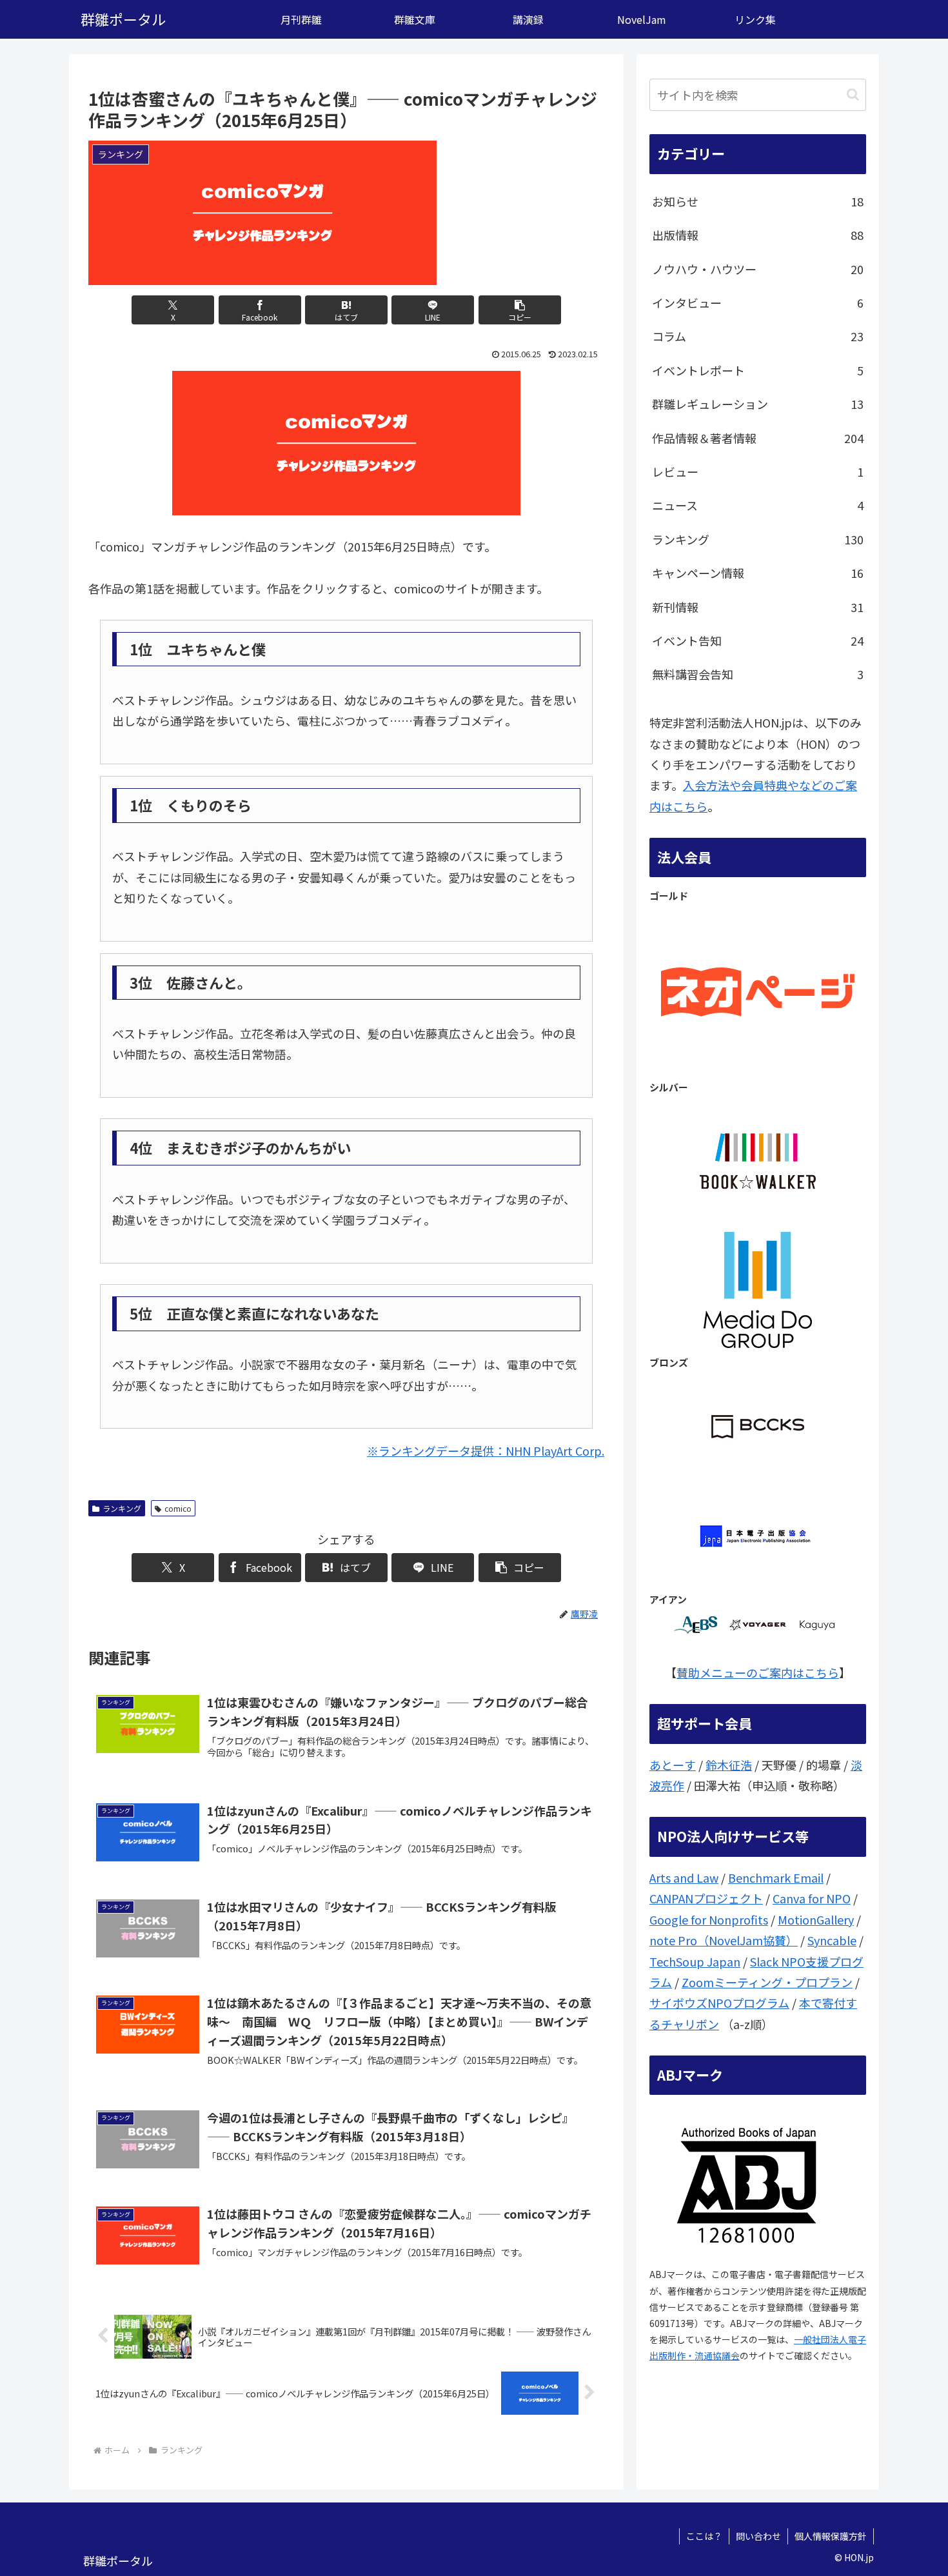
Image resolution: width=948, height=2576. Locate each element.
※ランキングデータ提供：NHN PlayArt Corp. (486, 1451)
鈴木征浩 (729, 1765)
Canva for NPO (812, 1898)
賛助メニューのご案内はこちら (758, 1672)
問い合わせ (758, 2536)
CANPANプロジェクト (706, 1898)
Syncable (832, 1940)
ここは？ (704, 2536)
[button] (520, 310)
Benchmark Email (776, 1878)
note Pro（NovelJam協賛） (724, 1940)
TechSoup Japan (695, 1961)
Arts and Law (684, 1878)
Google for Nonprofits (709, 1919)
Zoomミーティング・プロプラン (767, 1982)
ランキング (122, 1508)
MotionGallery (816, 1919)
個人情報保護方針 (831, 2536)
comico (178, 1508)
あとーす (673, 1765)
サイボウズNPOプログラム (719, 2003)
